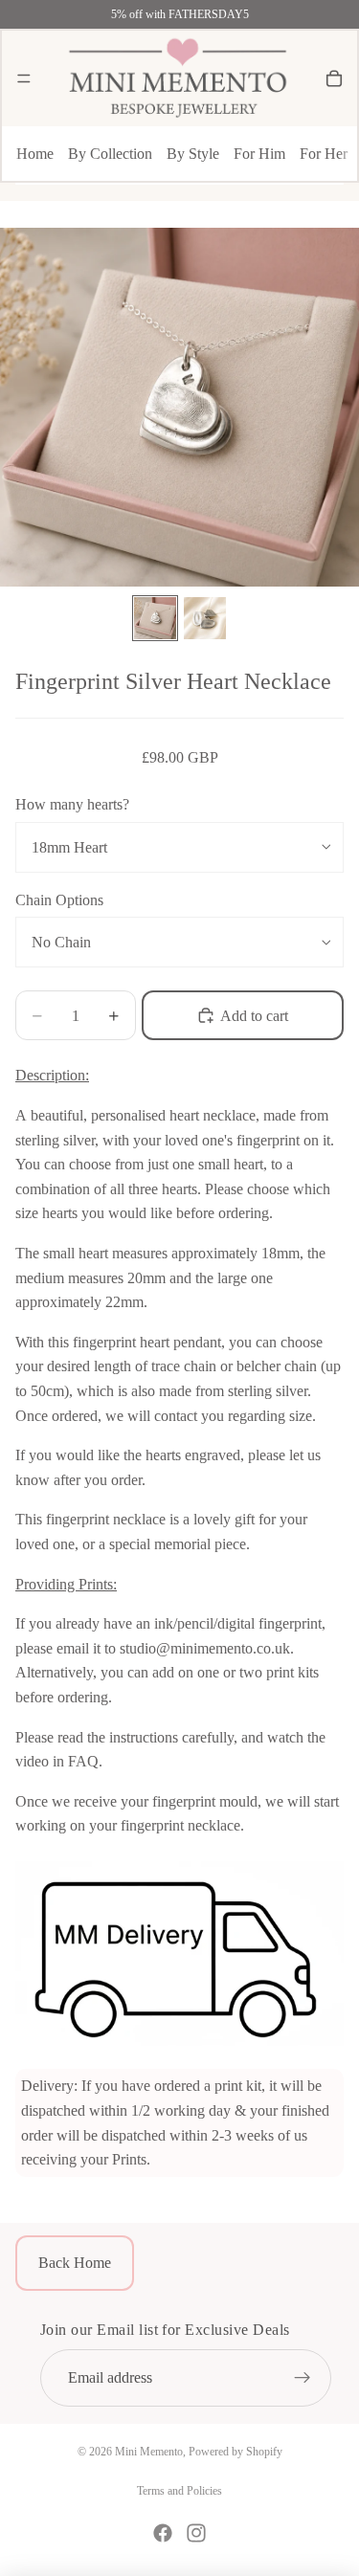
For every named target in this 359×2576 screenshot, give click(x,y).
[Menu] (24, 78)
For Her (324, 154)
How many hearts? (72, 804)
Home (35, 154)
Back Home (75, 2263)
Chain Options (59, 900)
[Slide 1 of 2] (155, 618)
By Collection (110, 154)
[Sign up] (303, 2379)
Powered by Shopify (236, 2452)
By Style (193, 154)
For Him (259, 154)
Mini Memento (149, 2452)
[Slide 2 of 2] (205, 618)
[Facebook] (163, 2533)
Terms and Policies (179, 2491)
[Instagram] (196, 2533)
